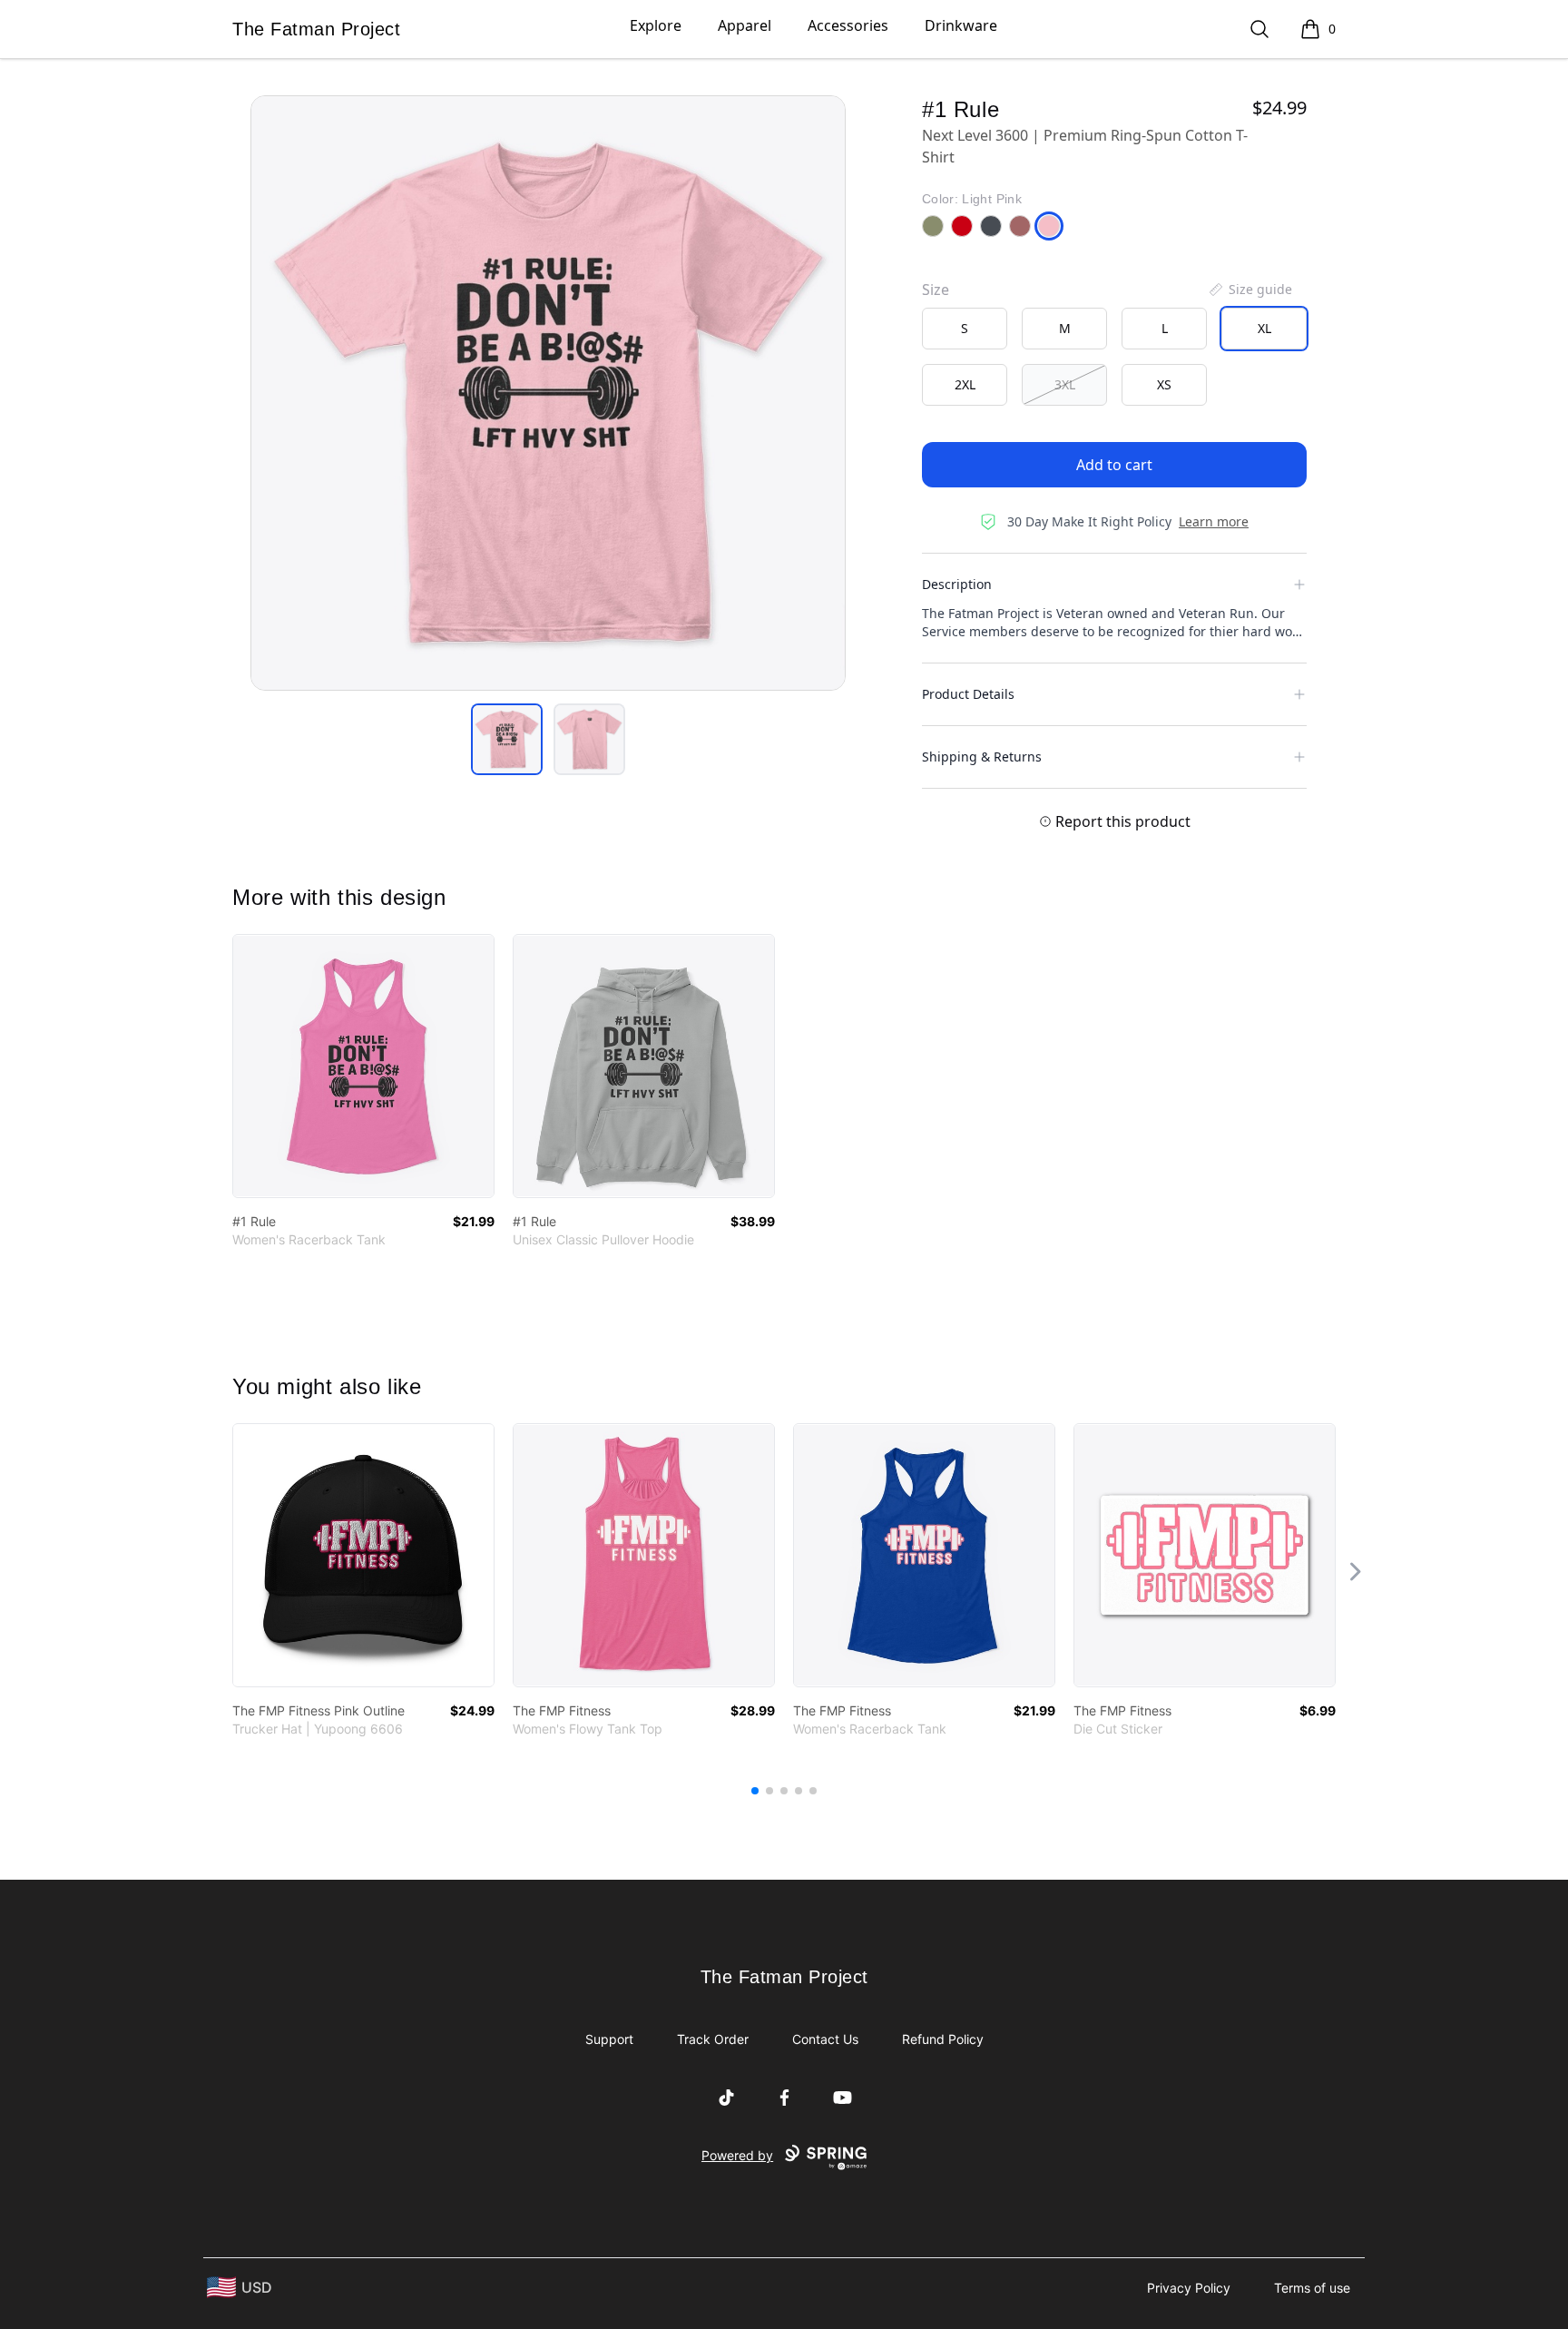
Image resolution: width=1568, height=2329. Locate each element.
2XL (965, 384)
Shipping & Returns (982, 757)
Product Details (968, 694)
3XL (1065, 384)
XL (1264, 328)
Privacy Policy (1189, 2288)
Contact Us (825, 2039)
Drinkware (961, 25)
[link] (363, 1066)
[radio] (965, 329)
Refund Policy (943, 2039)
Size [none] (936, 290)
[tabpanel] (548, 393)
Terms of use (1312, 2288)
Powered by (737, 2155)
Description (957, 584)
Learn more (1214, 521)
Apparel (745, 25)
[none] (1249, 290)
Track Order (713, 2039)
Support (609, 2039)
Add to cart (1114, 465)
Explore (656, 25)
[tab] (507, 739)
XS (1164, 384)
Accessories (848, 25)
